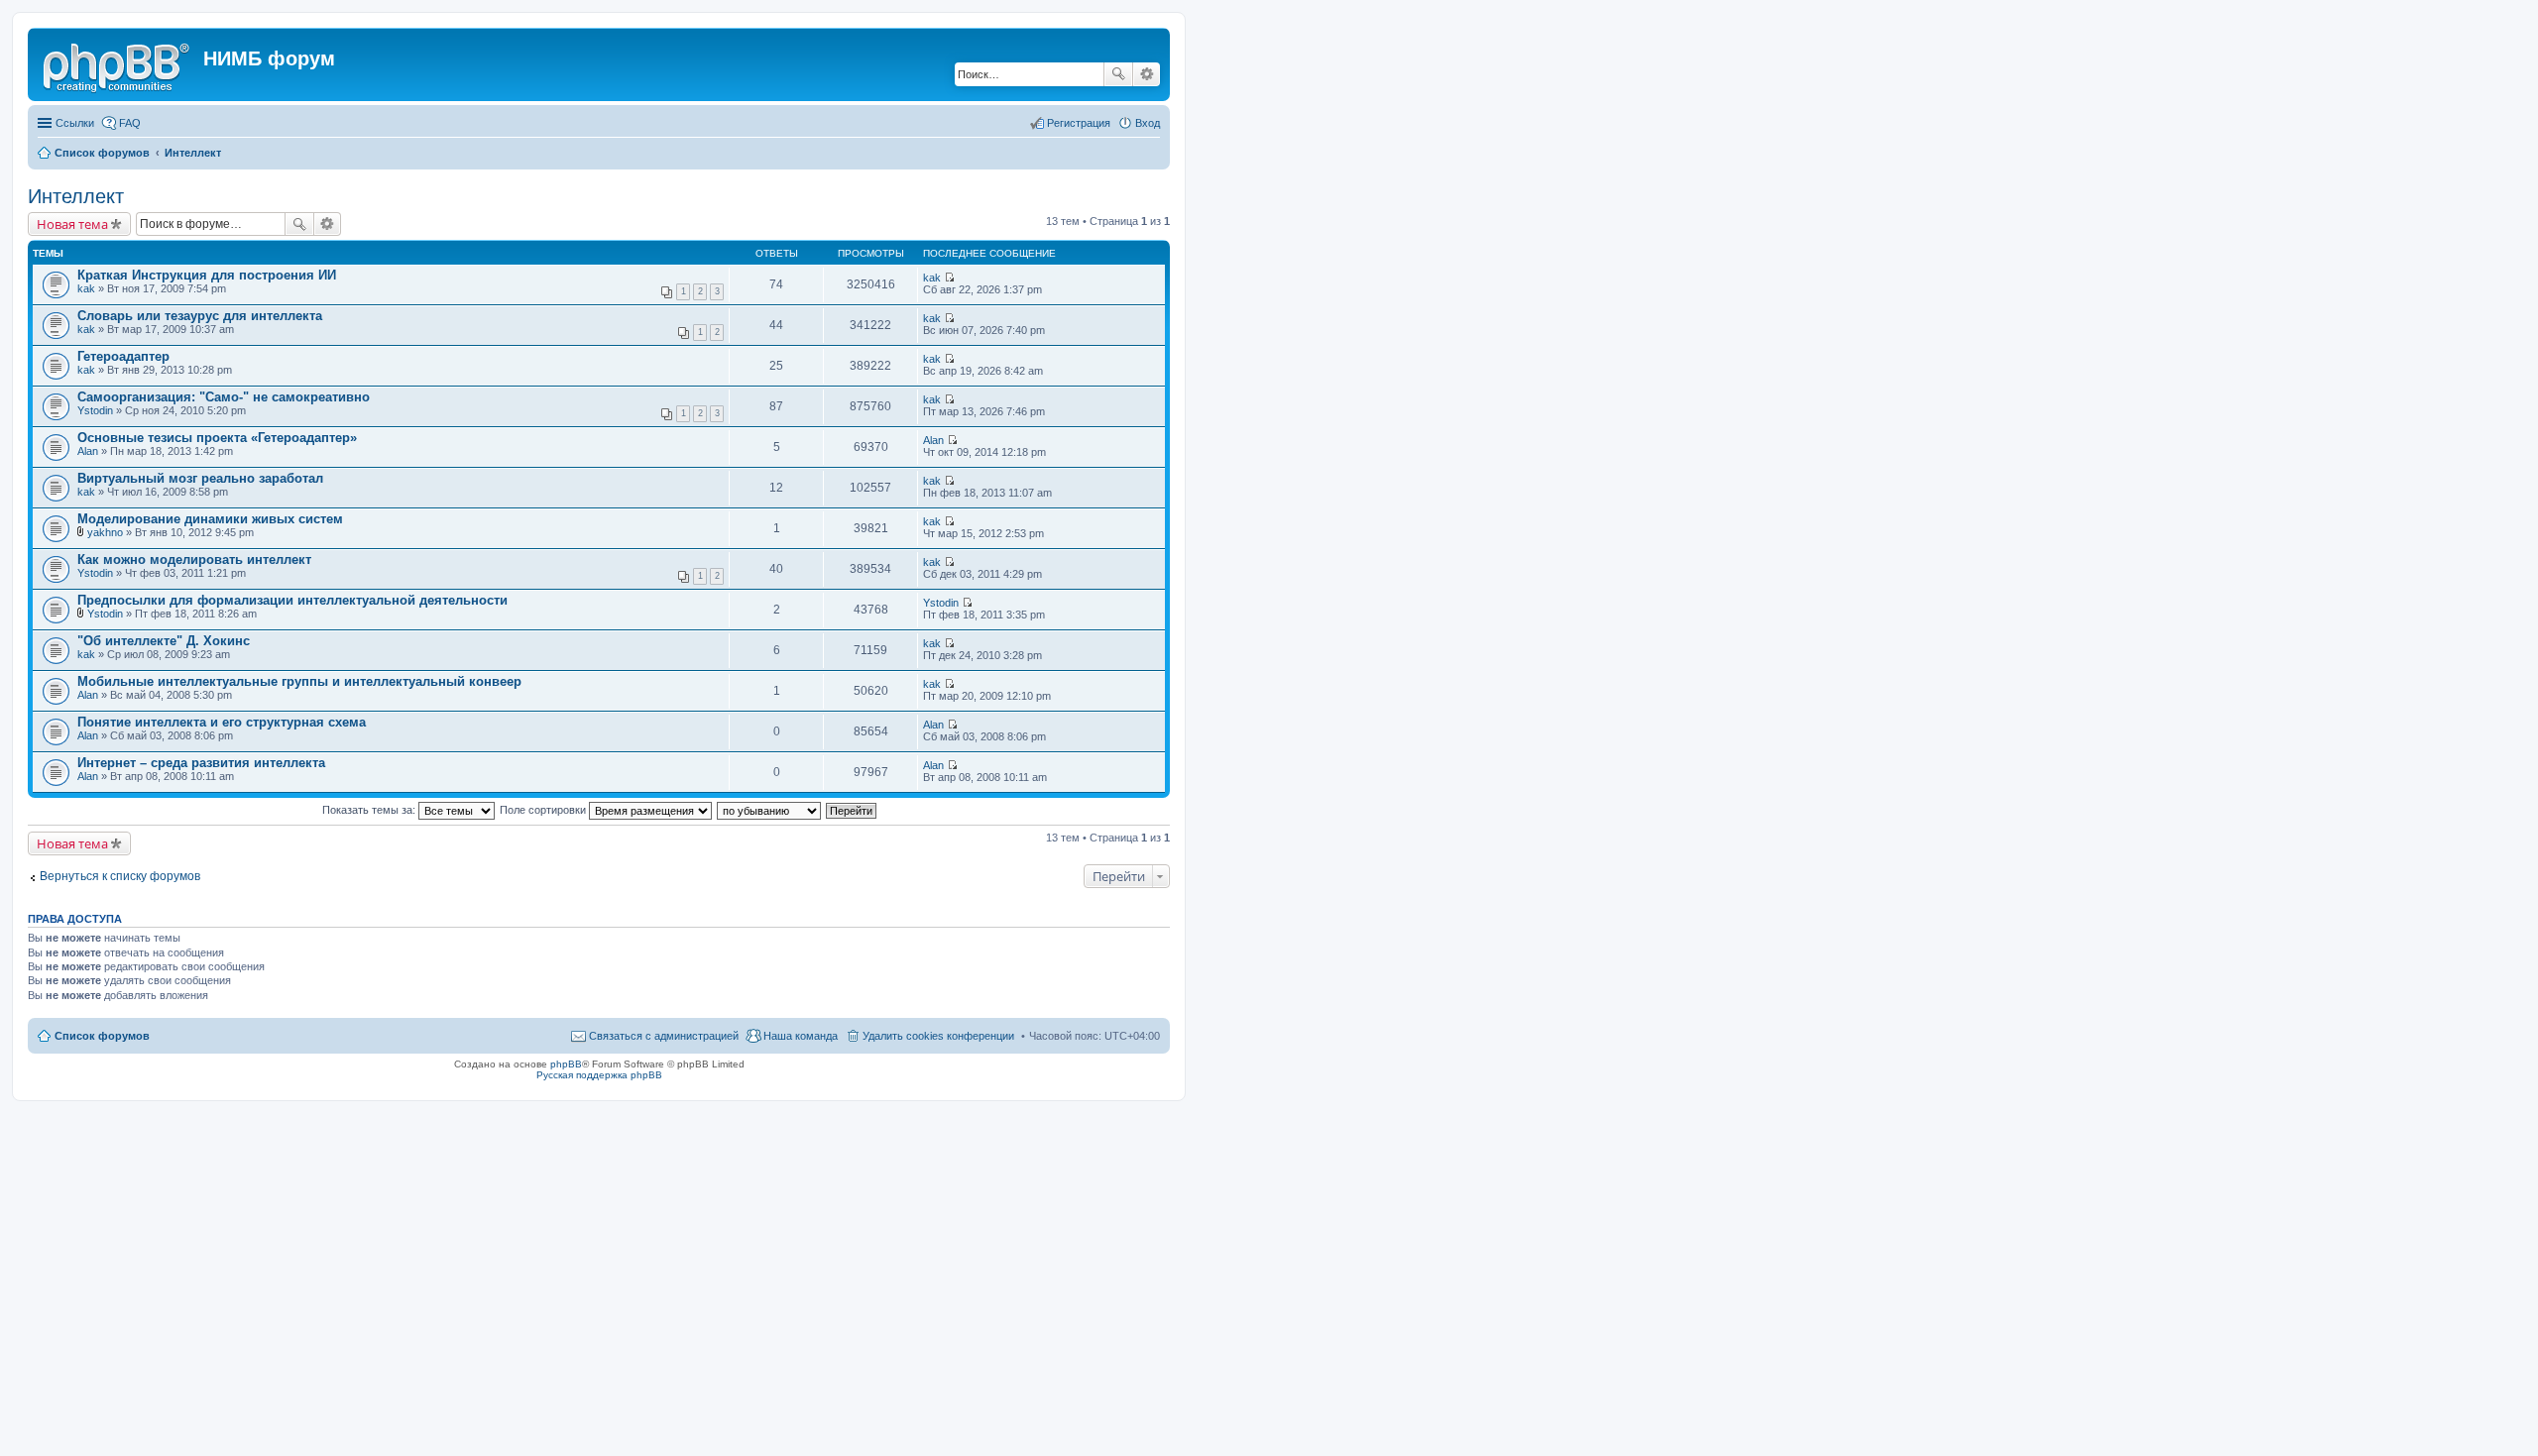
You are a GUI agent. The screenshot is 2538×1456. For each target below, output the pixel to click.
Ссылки (75, 123)
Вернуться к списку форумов (120, 876)
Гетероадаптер (123, 356)
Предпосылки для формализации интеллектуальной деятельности (292, 600)
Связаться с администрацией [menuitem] (664, 1036)
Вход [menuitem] (1148, 123)
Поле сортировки (544, 810)
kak (86, 288)
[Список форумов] (118, 64)
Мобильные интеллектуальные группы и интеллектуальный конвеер (299, 681)
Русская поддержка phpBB (599, 1075)
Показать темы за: (370, 810)
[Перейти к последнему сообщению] (949, 278)
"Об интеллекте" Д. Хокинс (164, 641)
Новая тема (72, 224)
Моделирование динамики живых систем (210, 519)
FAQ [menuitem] (130, 123)
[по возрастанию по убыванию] (770, 810)
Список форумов (102, 1036)
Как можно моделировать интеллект (194, 560)
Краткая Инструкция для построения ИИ (207, 275)
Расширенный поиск (1147, 74)
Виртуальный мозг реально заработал (200, 478)
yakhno (105, 532)
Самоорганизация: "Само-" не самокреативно (224, 397)
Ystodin (95, 410)
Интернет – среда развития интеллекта (201, 763)
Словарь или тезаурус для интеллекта (200, 316)
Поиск (1118, 74)
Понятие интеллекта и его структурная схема (222, 722)
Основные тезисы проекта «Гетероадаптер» (217, 438)
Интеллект (76, 196)
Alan (88, 451)
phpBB (566, 1064)
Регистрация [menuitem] (1079, 123)
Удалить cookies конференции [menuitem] (938, 1036)
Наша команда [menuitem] (801, 1036)
